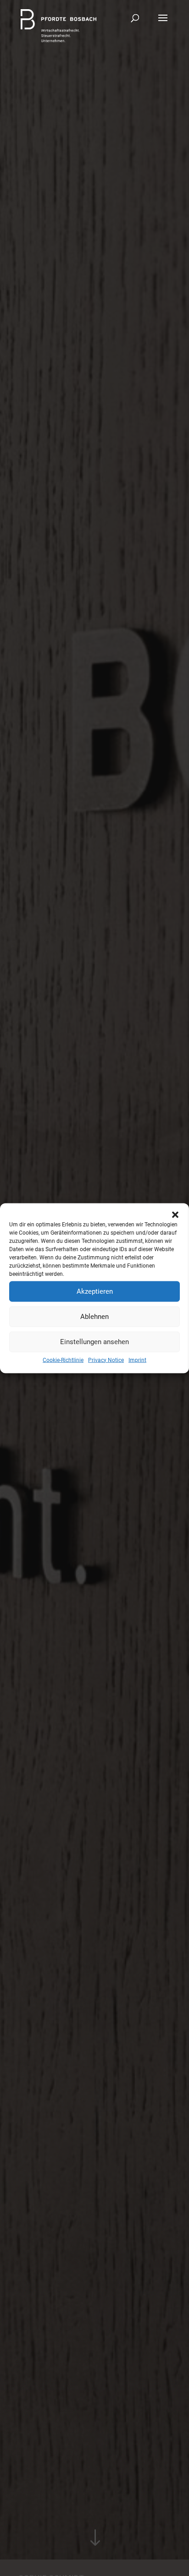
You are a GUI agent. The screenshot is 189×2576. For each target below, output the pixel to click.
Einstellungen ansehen (94, 1342)
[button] (175, 1214)
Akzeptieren (95, 1291)
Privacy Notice (106, 1360)
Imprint (137, 1360)
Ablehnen (94, 1317)
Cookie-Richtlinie (63, 1360)
